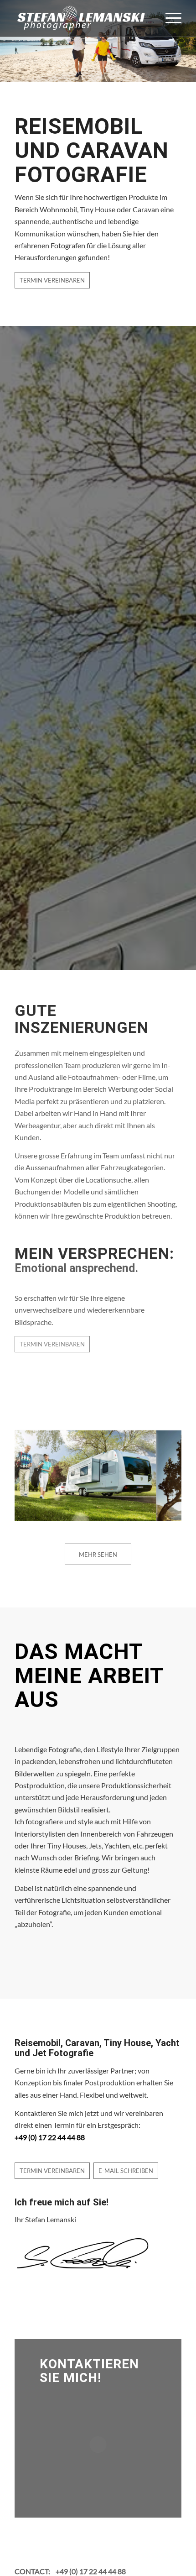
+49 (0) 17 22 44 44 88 (91, 2571)
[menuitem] (169, 18)
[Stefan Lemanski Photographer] (81, 18)
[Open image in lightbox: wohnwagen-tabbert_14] (146, 1520)
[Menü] (169, 18)
